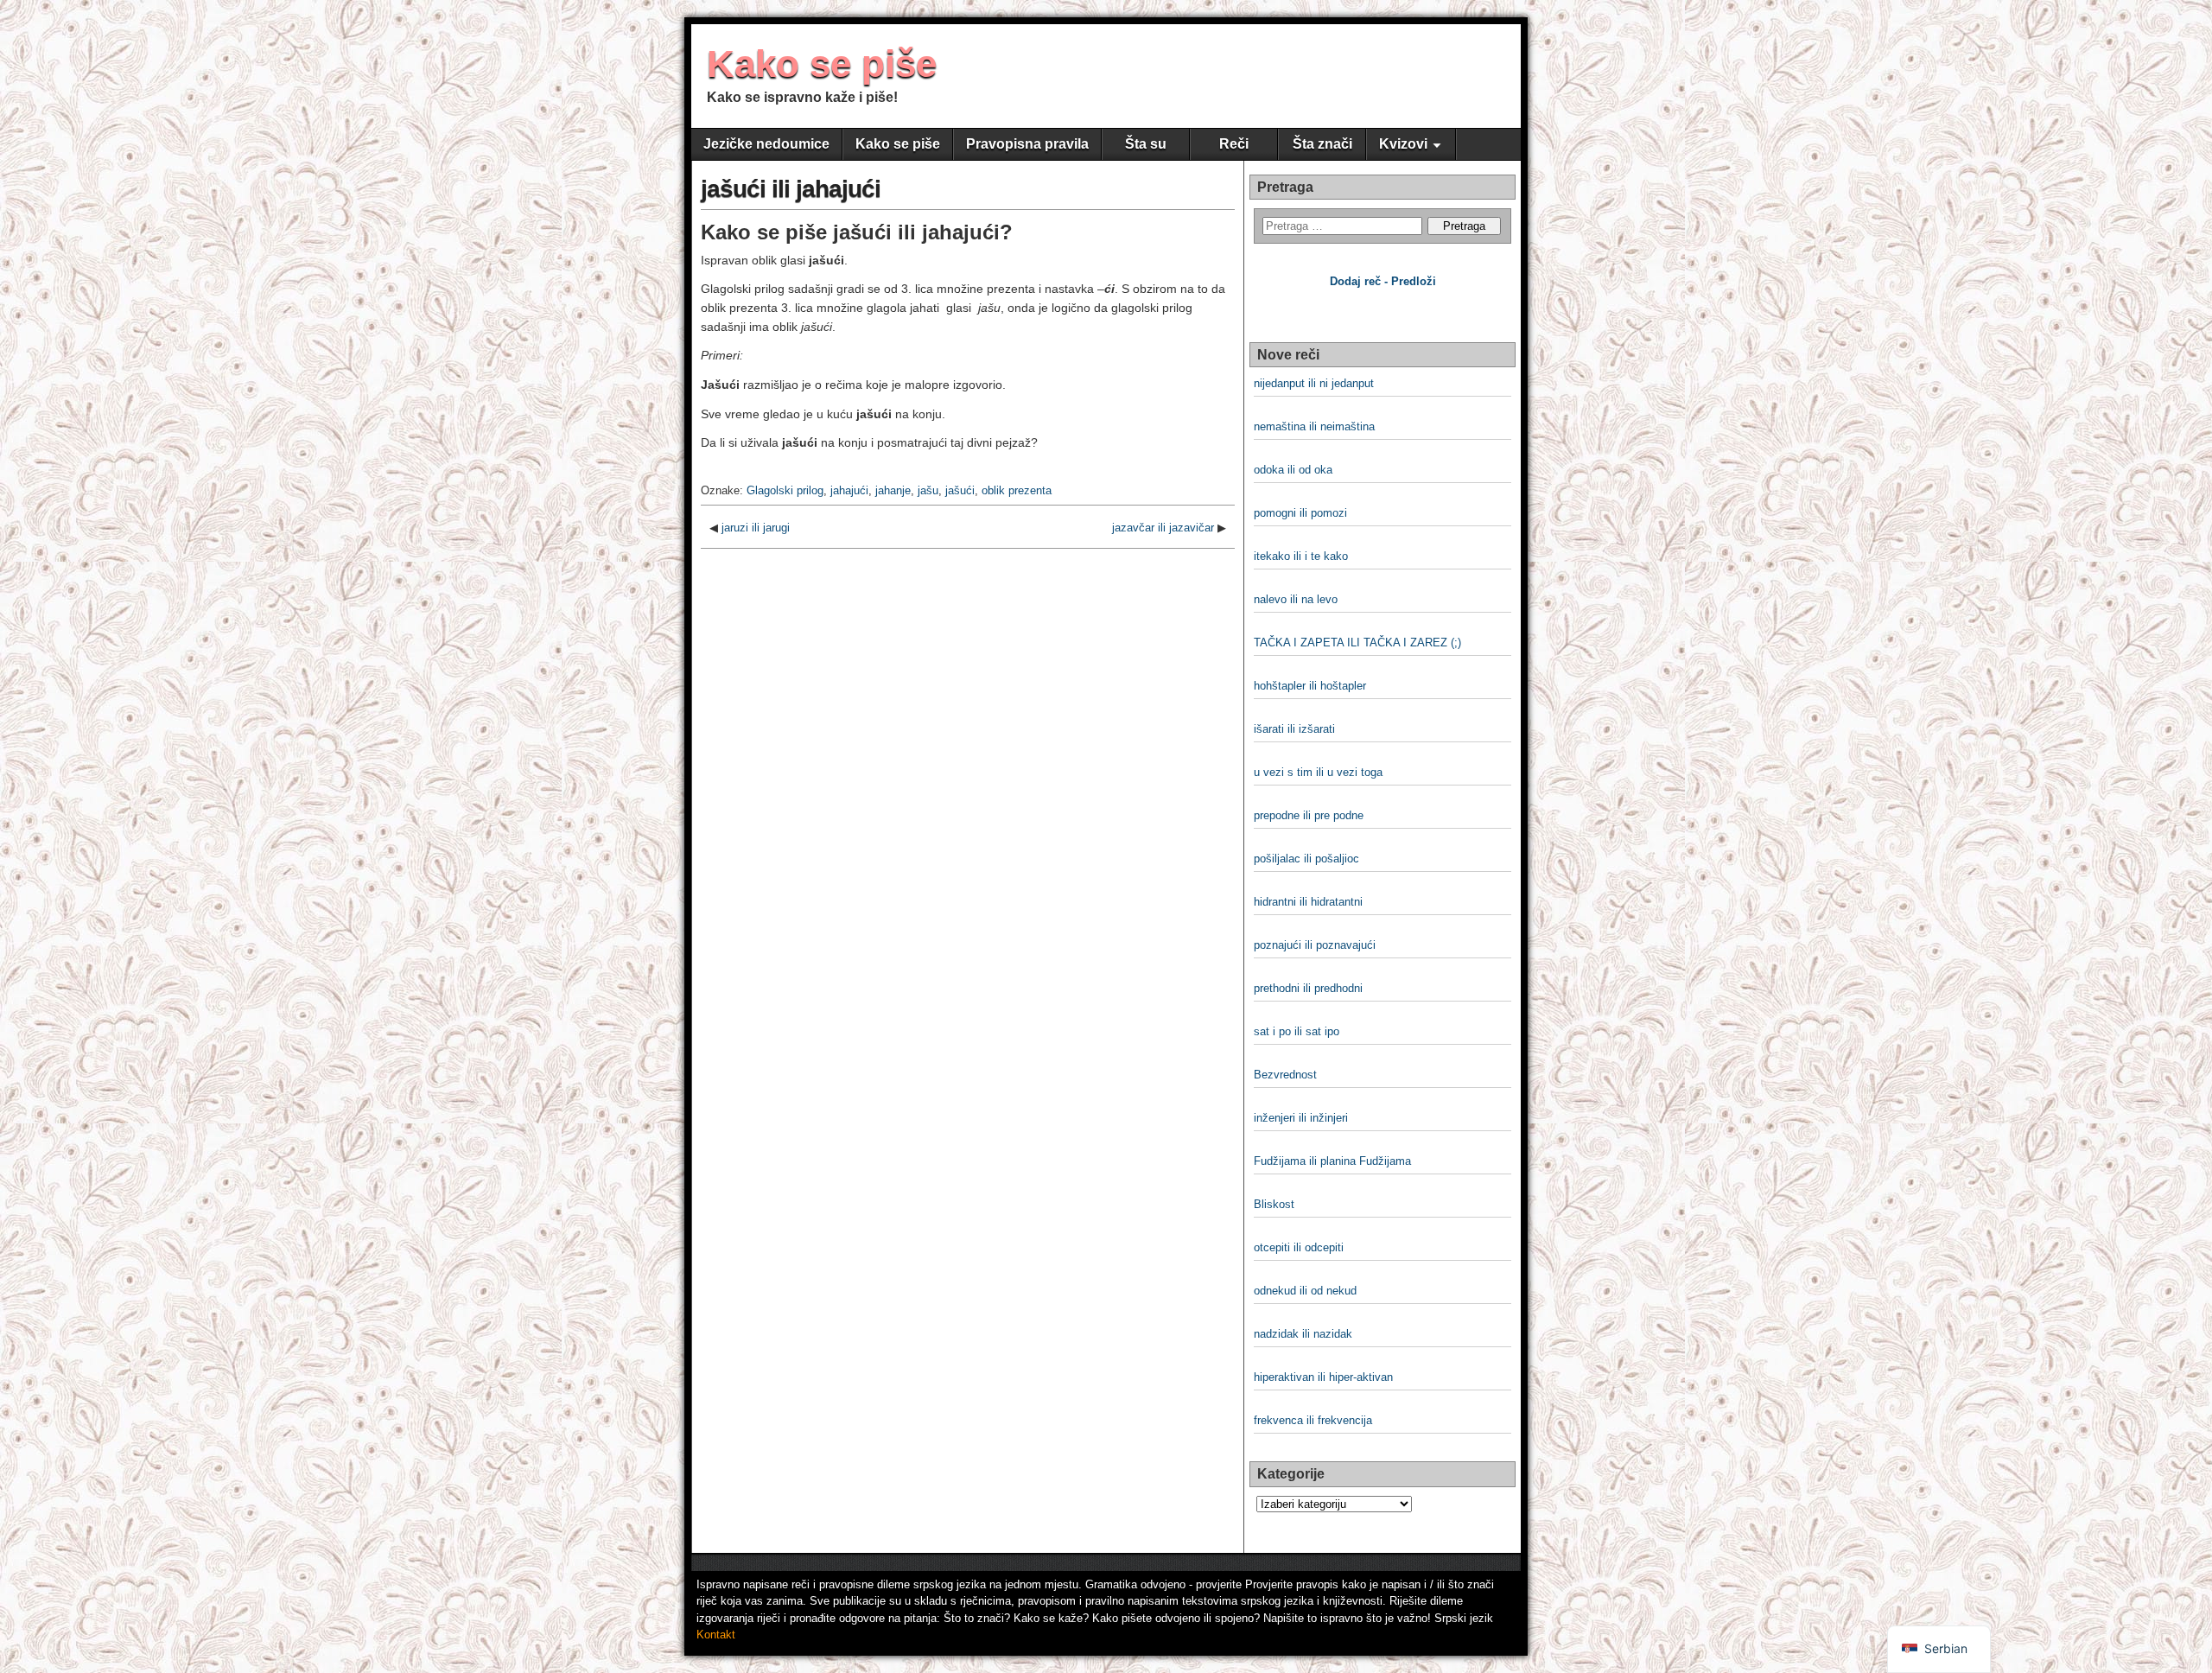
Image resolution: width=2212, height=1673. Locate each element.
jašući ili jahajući (791, 189)
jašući (960, 490)
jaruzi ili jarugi (756, 528)
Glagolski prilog (785, 490)
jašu (928, 490)
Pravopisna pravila (1027, 144)
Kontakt (716, 1635)
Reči (1234, 144)
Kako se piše (822, 64)
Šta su (1146, 144)
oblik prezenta (1017, 490)
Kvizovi (1403, 144)
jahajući (849, 490)
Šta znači (1322, 144)
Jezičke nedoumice (766, 144)
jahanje (893, 490)
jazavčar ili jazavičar (1163, 528)
